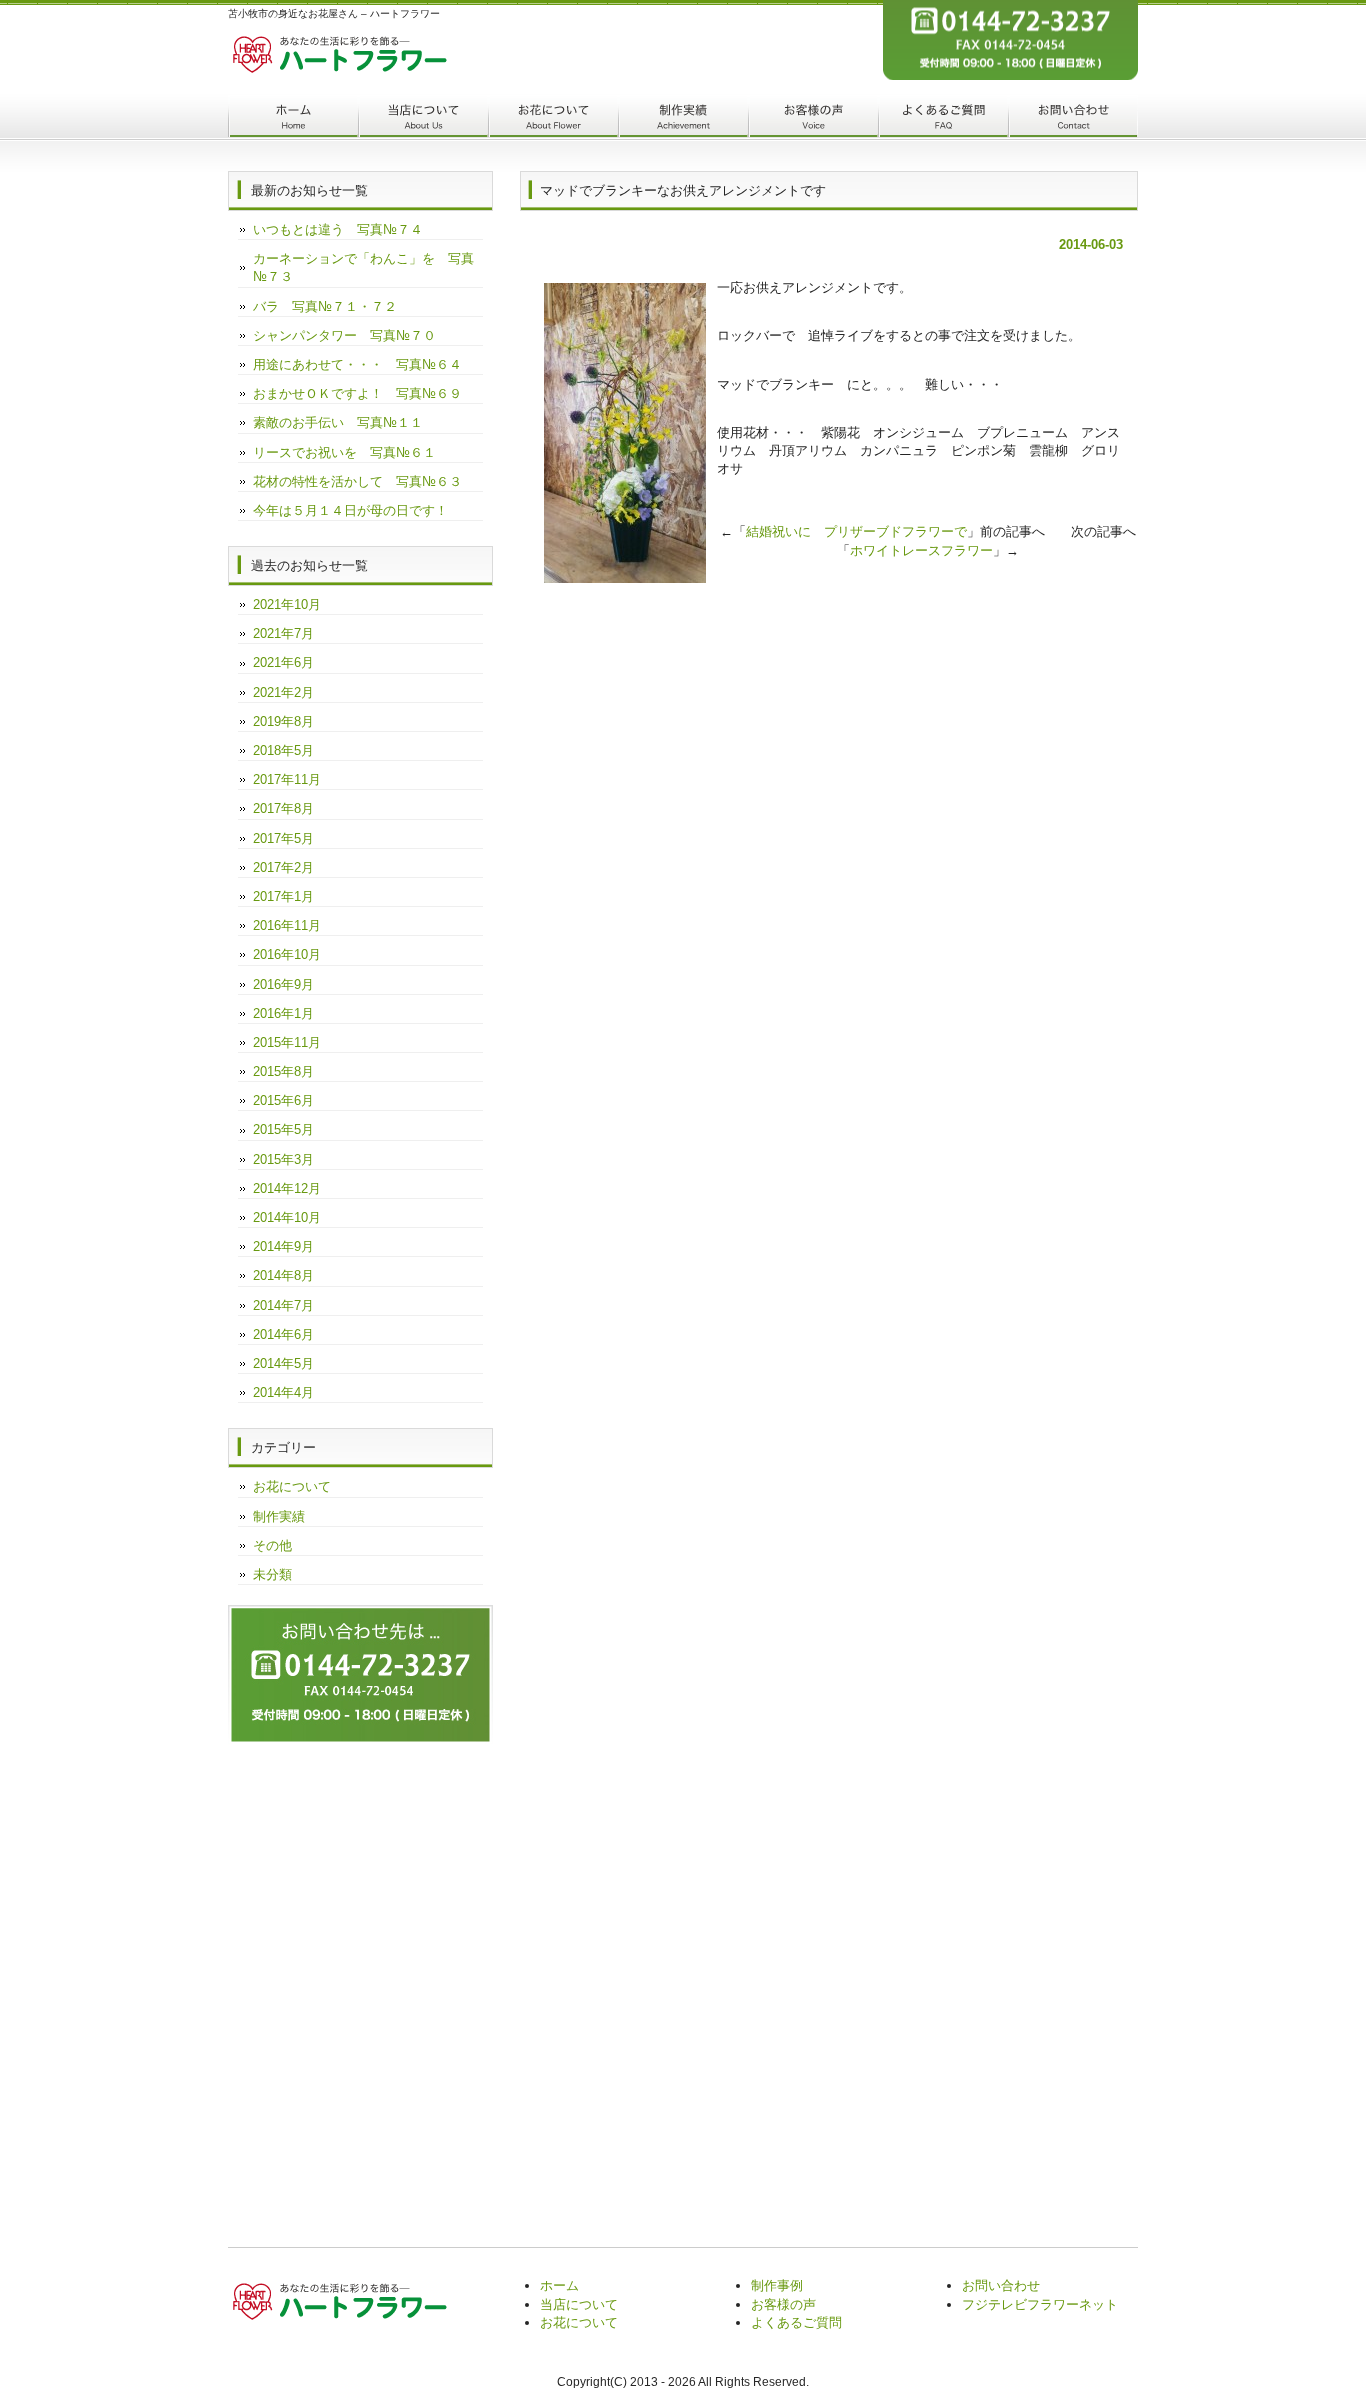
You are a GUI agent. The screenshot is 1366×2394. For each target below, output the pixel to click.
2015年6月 (283, 1100)
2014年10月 (287, 1217)
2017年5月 (283, 838)
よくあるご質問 (943, 118)
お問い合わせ (1073, 118)
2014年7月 (283, 1305)
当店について (423, 118)
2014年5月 (283, 1363)
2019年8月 (283, 721)
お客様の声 (813, 118)
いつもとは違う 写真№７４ (338, 229)
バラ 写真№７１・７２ (325, 306)
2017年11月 (287, 779)
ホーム (293, 118)
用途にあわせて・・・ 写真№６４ (357, 364)
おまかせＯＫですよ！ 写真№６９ (357, 393)
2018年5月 (283, 750)
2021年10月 (287, 604)
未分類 (272, 1574)
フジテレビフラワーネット (1040, 2304)
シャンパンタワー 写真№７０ (344, 335)
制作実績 (683, 118)
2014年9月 (283, 1246)
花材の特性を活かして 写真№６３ (357, 481)
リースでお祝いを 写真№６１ (344, 452)
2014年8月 (283, 1275)
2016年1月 (283, 1013)
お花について (553, 118)
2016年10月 (287, 954)
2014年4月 (283, 1392)
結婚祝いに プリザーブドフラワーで (856, 531)
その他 (272, 1545)
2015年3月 (283, 1159)
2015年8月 (283, 1071)
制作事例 (777, 2285)
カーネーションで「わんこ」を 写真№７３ (363, 267)
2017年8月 (283, 808)
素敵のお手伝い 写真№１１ (338, 422)
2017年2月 (283, 867)
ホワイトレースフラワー (921, 550)
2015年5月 (283, 1129)
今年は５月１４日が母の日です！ (350, 510)
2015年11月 (287, 1042)
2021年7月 (283, 633)
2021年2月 (283, 692)
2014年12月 (287, 1188)
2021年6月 (283, 662)
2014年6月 (283, 1334)
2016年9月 (283, 984)
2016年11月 (287, 925)
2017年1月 (283, 896)
